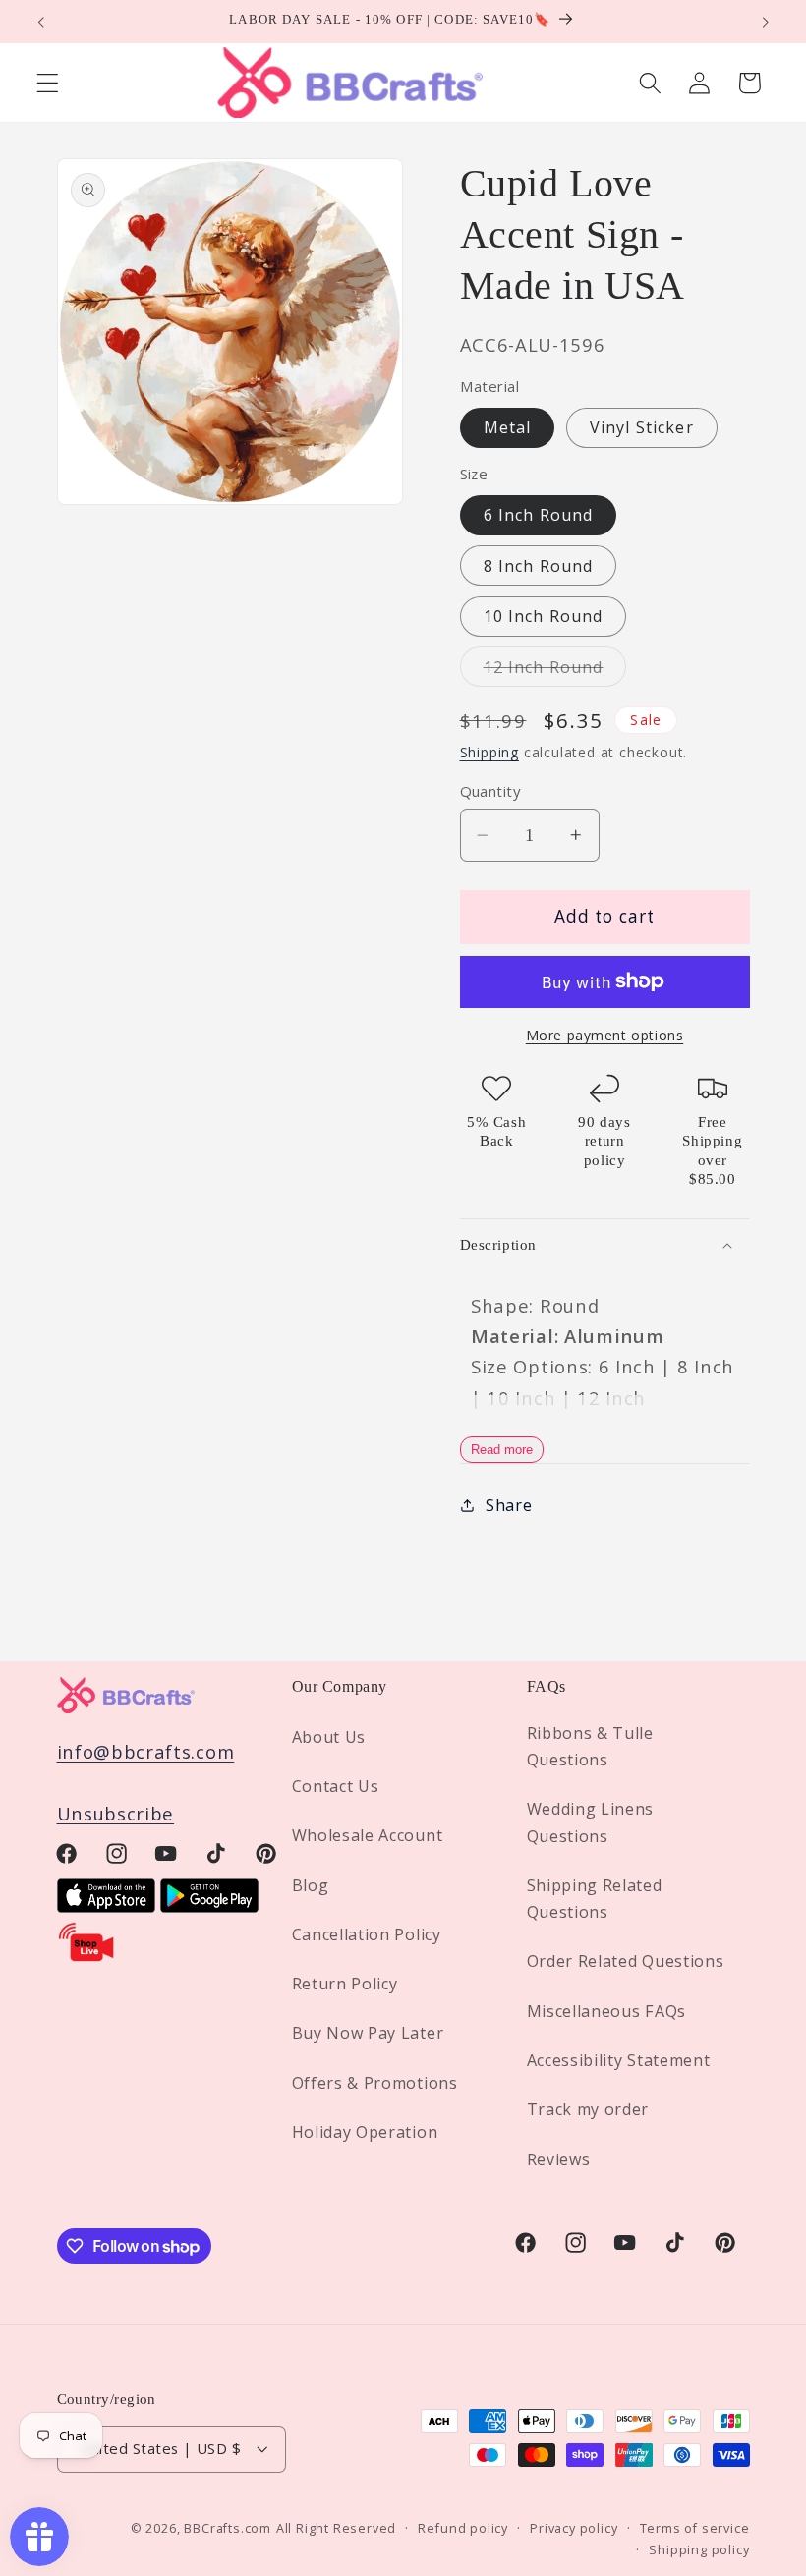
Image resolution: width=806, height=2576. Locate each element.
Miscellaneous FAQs (606, 2011)
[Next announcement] (765, 22)
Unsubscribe (116, 1813)
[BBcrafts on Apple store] (106, 1905)
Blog (311, 1885)
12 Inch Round (555, 671)
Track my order (588, 2109)
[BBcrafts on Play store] (209, 1905)
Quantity (490, 791)
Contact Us (336, 1786)
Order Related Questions (626, 1961)
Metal (508, 427)
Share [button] (509, 1505)
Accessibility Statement (619, 2060)
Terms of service (695, 2528)
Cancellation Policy (367, 1934)
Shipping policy (699, 2549)
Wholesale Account (368, 1835)
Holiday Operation (365, 2132)
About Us (329, 1737)
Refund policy (462, 2528)
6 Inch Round (539, 515)
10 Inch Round (544, 616)
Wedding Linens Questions (591, 1822)
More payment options (605, 1035)
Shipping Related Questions (595, 1899)
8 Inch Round (539, 566)
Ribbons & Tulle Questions (590, 1746)
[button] (48, 83)
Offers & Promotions (375, 2083)
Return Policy (345, 1984)
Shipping (489, 752)
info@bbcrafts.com (146, 1751)
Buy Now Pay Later (368, 2033)
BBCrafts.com (228, 2528)
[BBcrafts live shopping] (86, 1957)
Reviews (559, 2159)
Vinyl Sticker (642, 427)
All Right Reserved (337, 2528)
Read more (502, 1450)
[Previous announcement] (41, 22)
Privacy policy (574, 2528)
